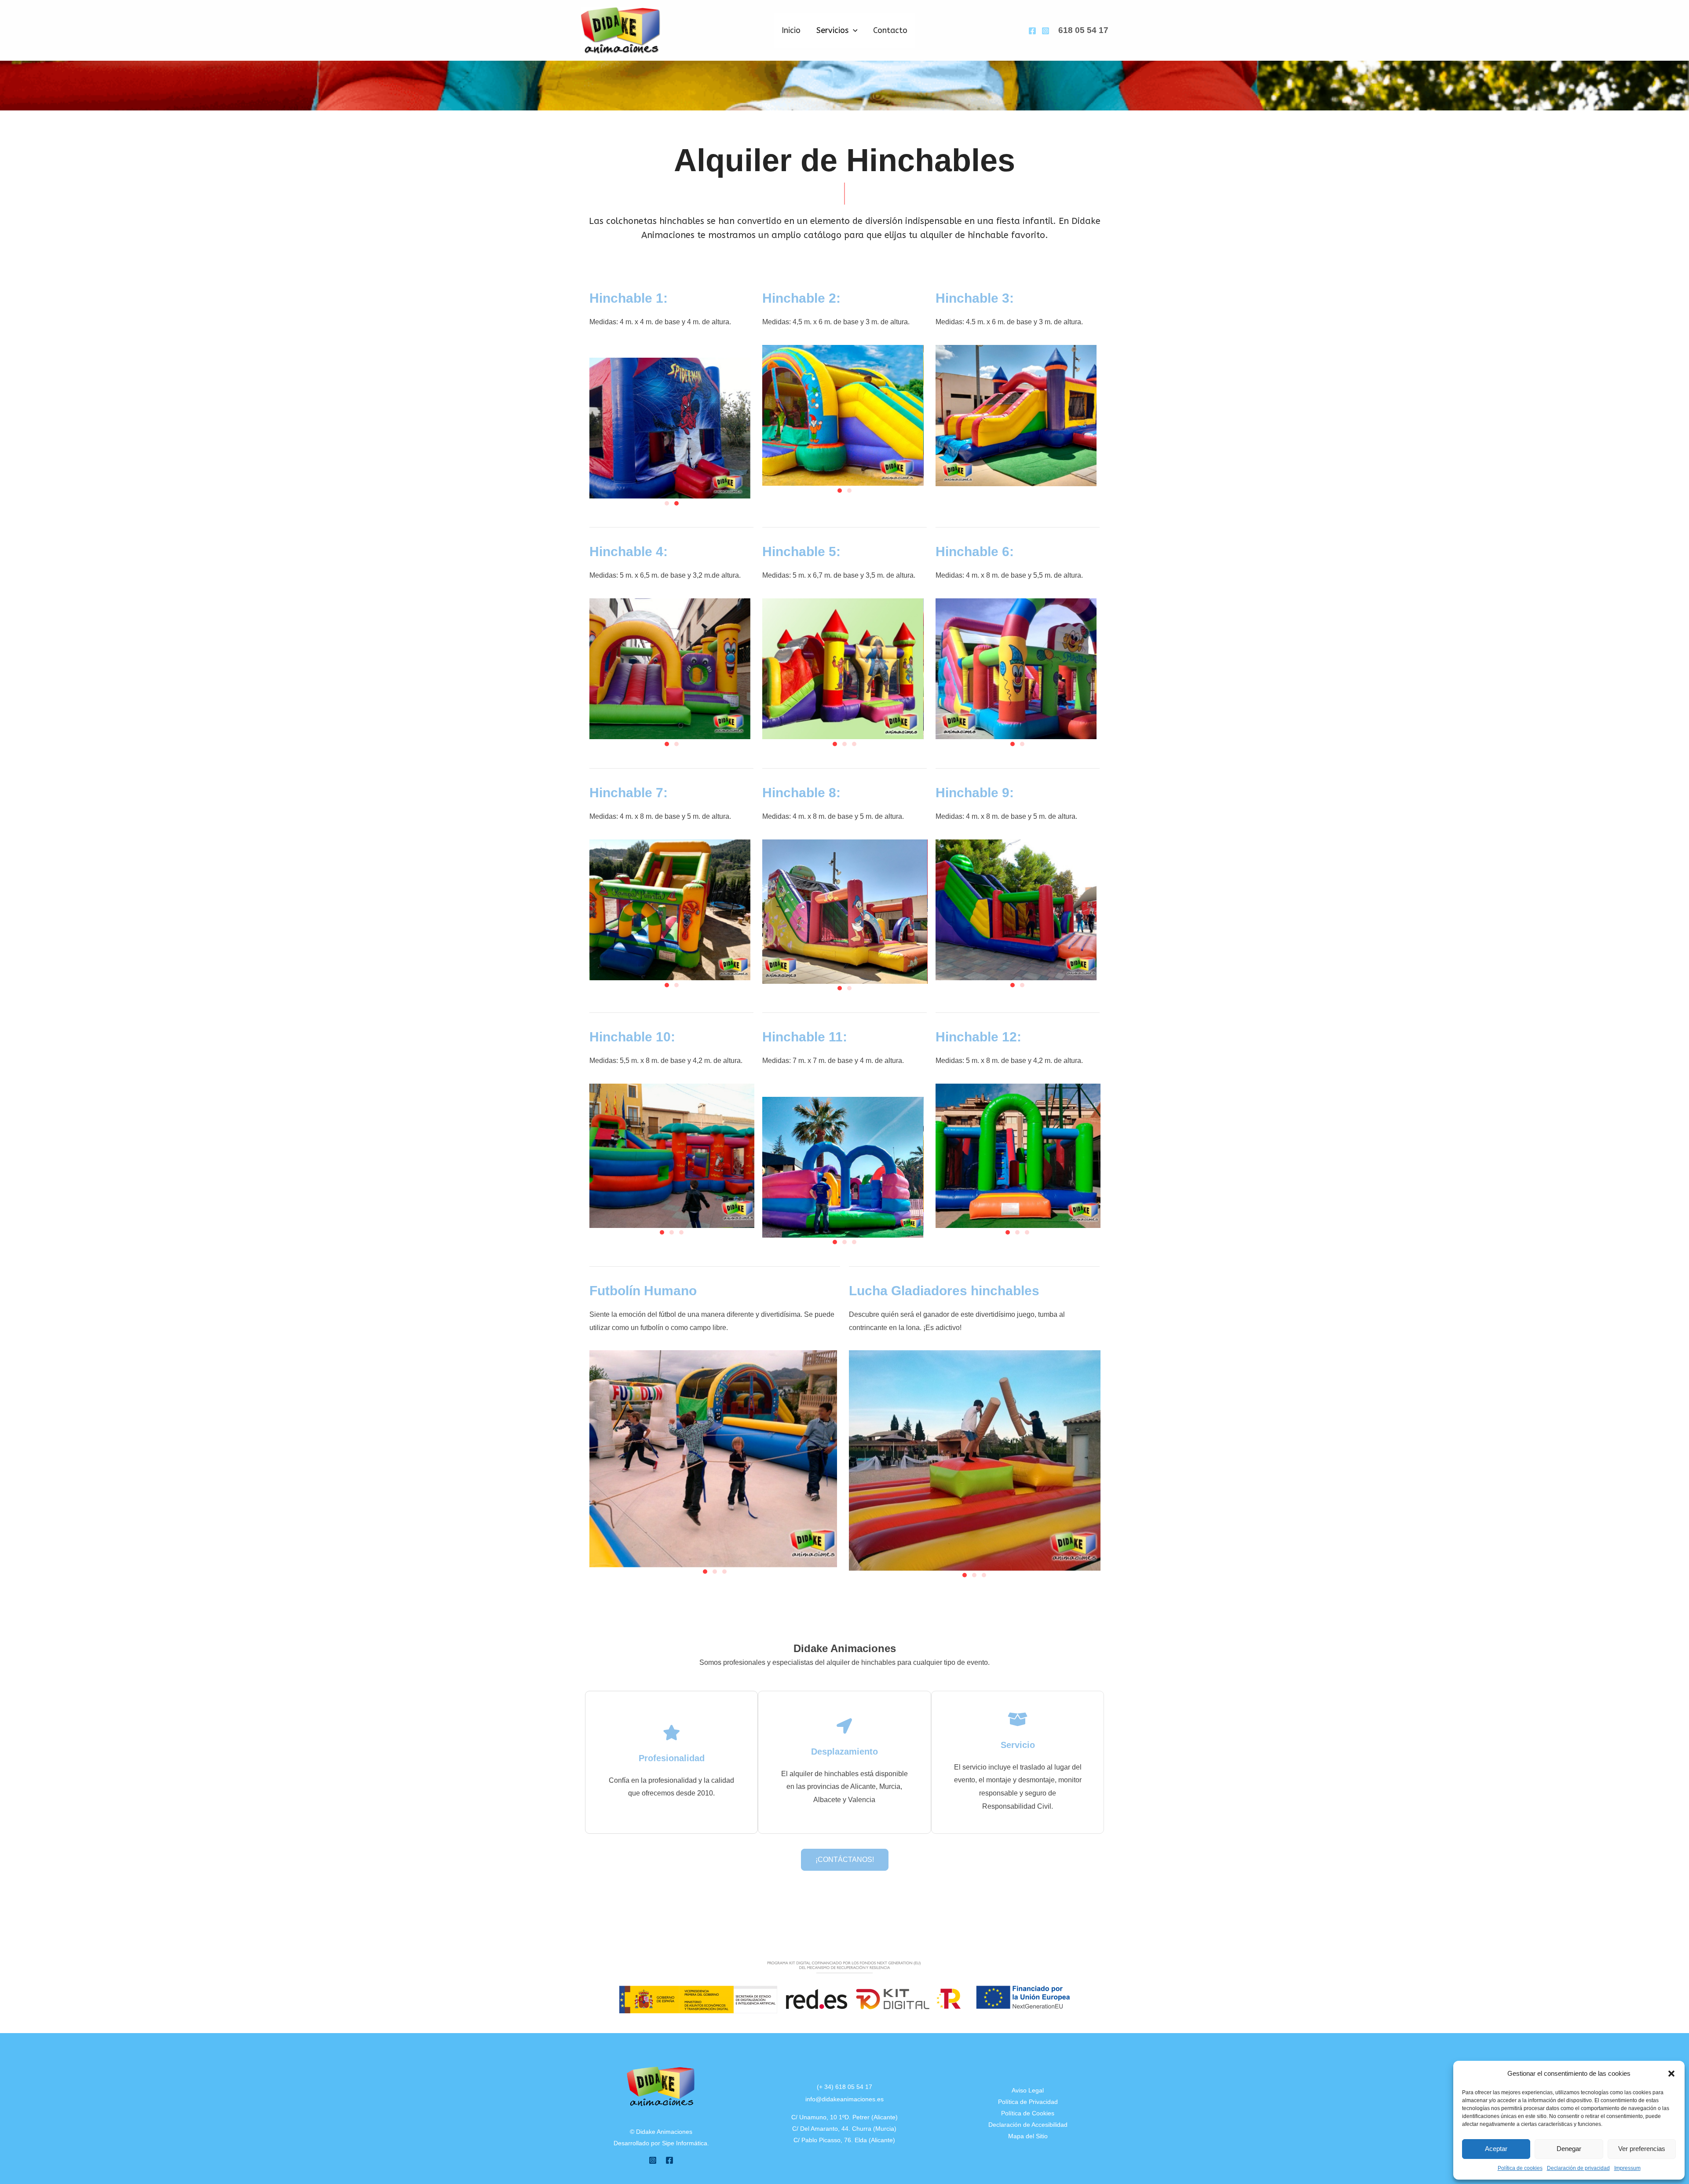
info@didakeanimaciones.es (844, 2099)
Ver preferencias (1642, 2149)
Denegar (1569, 2149)
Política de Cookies (1028, 2113)
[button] (1671, 2074)
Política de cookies (1520, 2168)
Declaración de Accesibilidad (1028, 2125)
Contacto (890, 30)
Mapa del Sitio (1028, 2136)
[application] (853, 30)
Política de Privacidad (1028, 2102)
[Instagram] (1046, 31)
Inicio (791, 30)
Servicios (832, 30)
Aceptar (1496, 2149)
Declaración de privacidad (1578, 2168)
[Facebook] (1032, 31)
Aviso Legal (1028, 2090)
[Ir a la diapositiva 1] (667, 503)
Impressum (1627, 2168)
